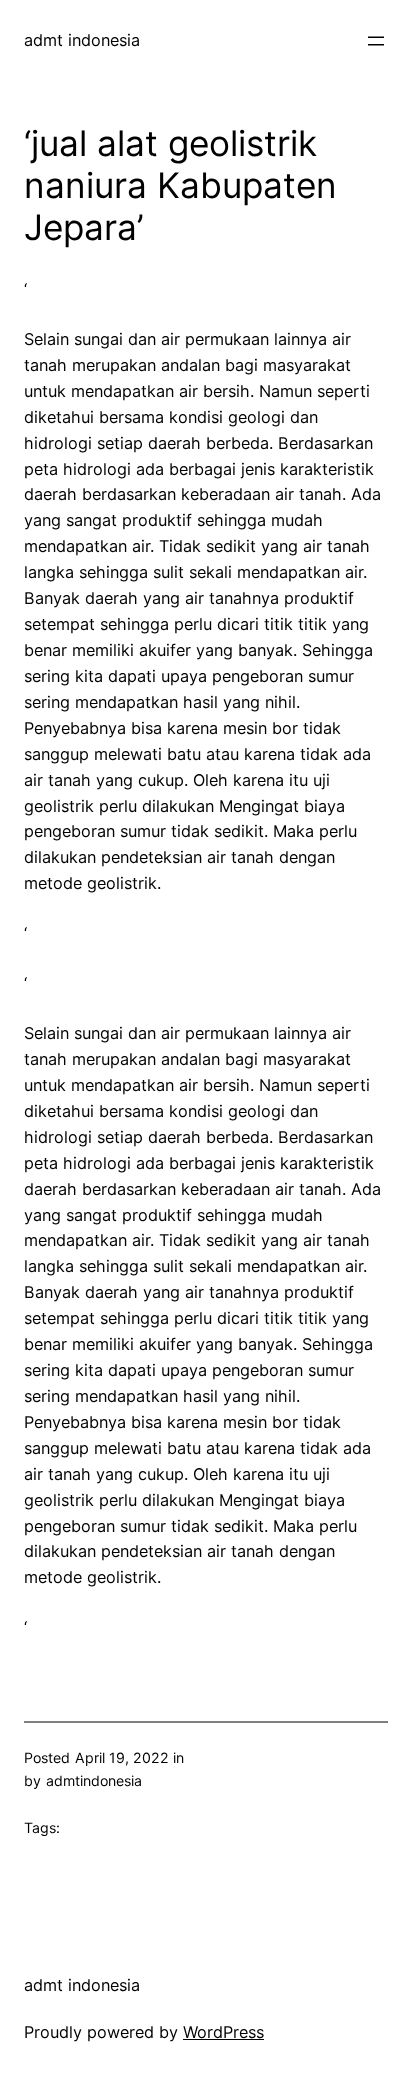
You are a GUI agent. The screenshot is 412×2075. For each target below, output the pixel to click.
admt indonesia (82, 40)
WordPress (223, 2032)
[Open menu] (376, 41)
